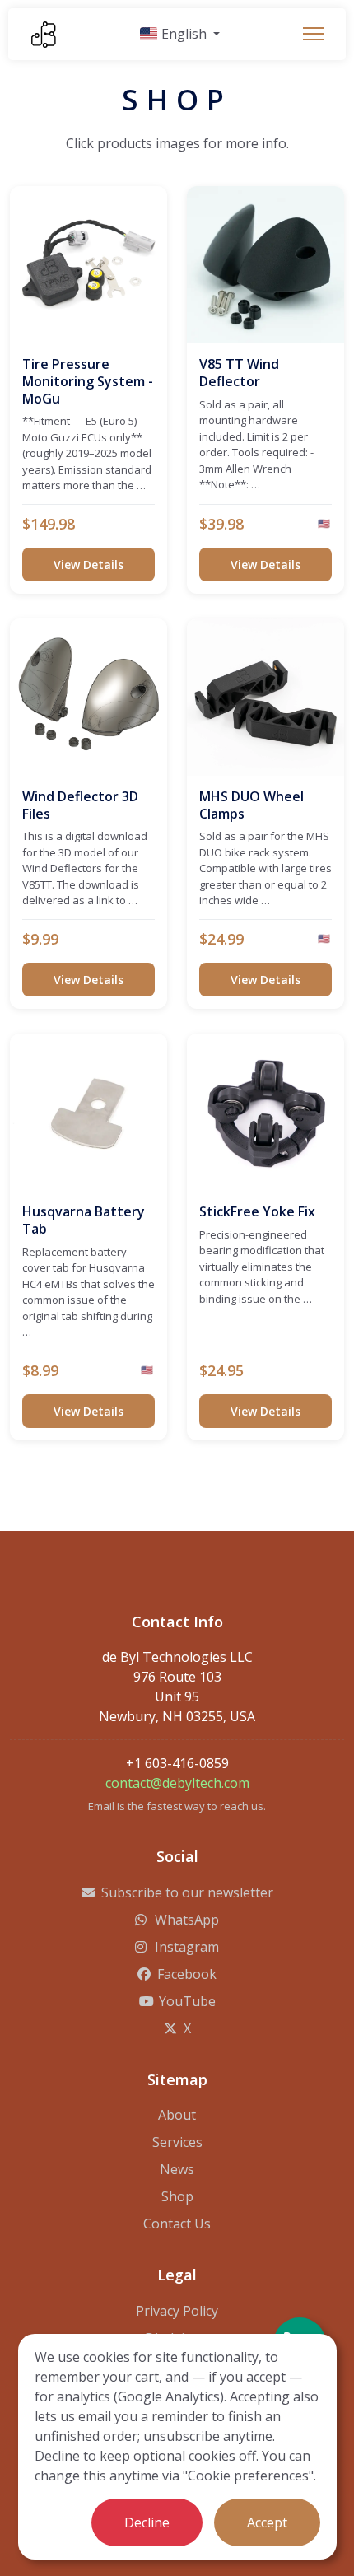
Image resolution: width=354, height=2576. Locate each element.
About (177, 2115)
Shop (177, 2196)
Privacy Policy (177, 2311)
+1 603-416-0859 (177, 1763)
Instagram (187, 1947)
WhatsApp (187, 1920)
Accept (267, 2522)
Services (177, 2142)
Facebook (187, 1974)
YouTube (187, 2001)
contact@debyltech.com (177, 1783)
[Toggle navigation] (313, 34)
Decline (147, 2522)
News (177, 2169)
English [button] (184, 34)
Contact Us (177, 2224)
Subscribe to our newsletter (187, 1892)
